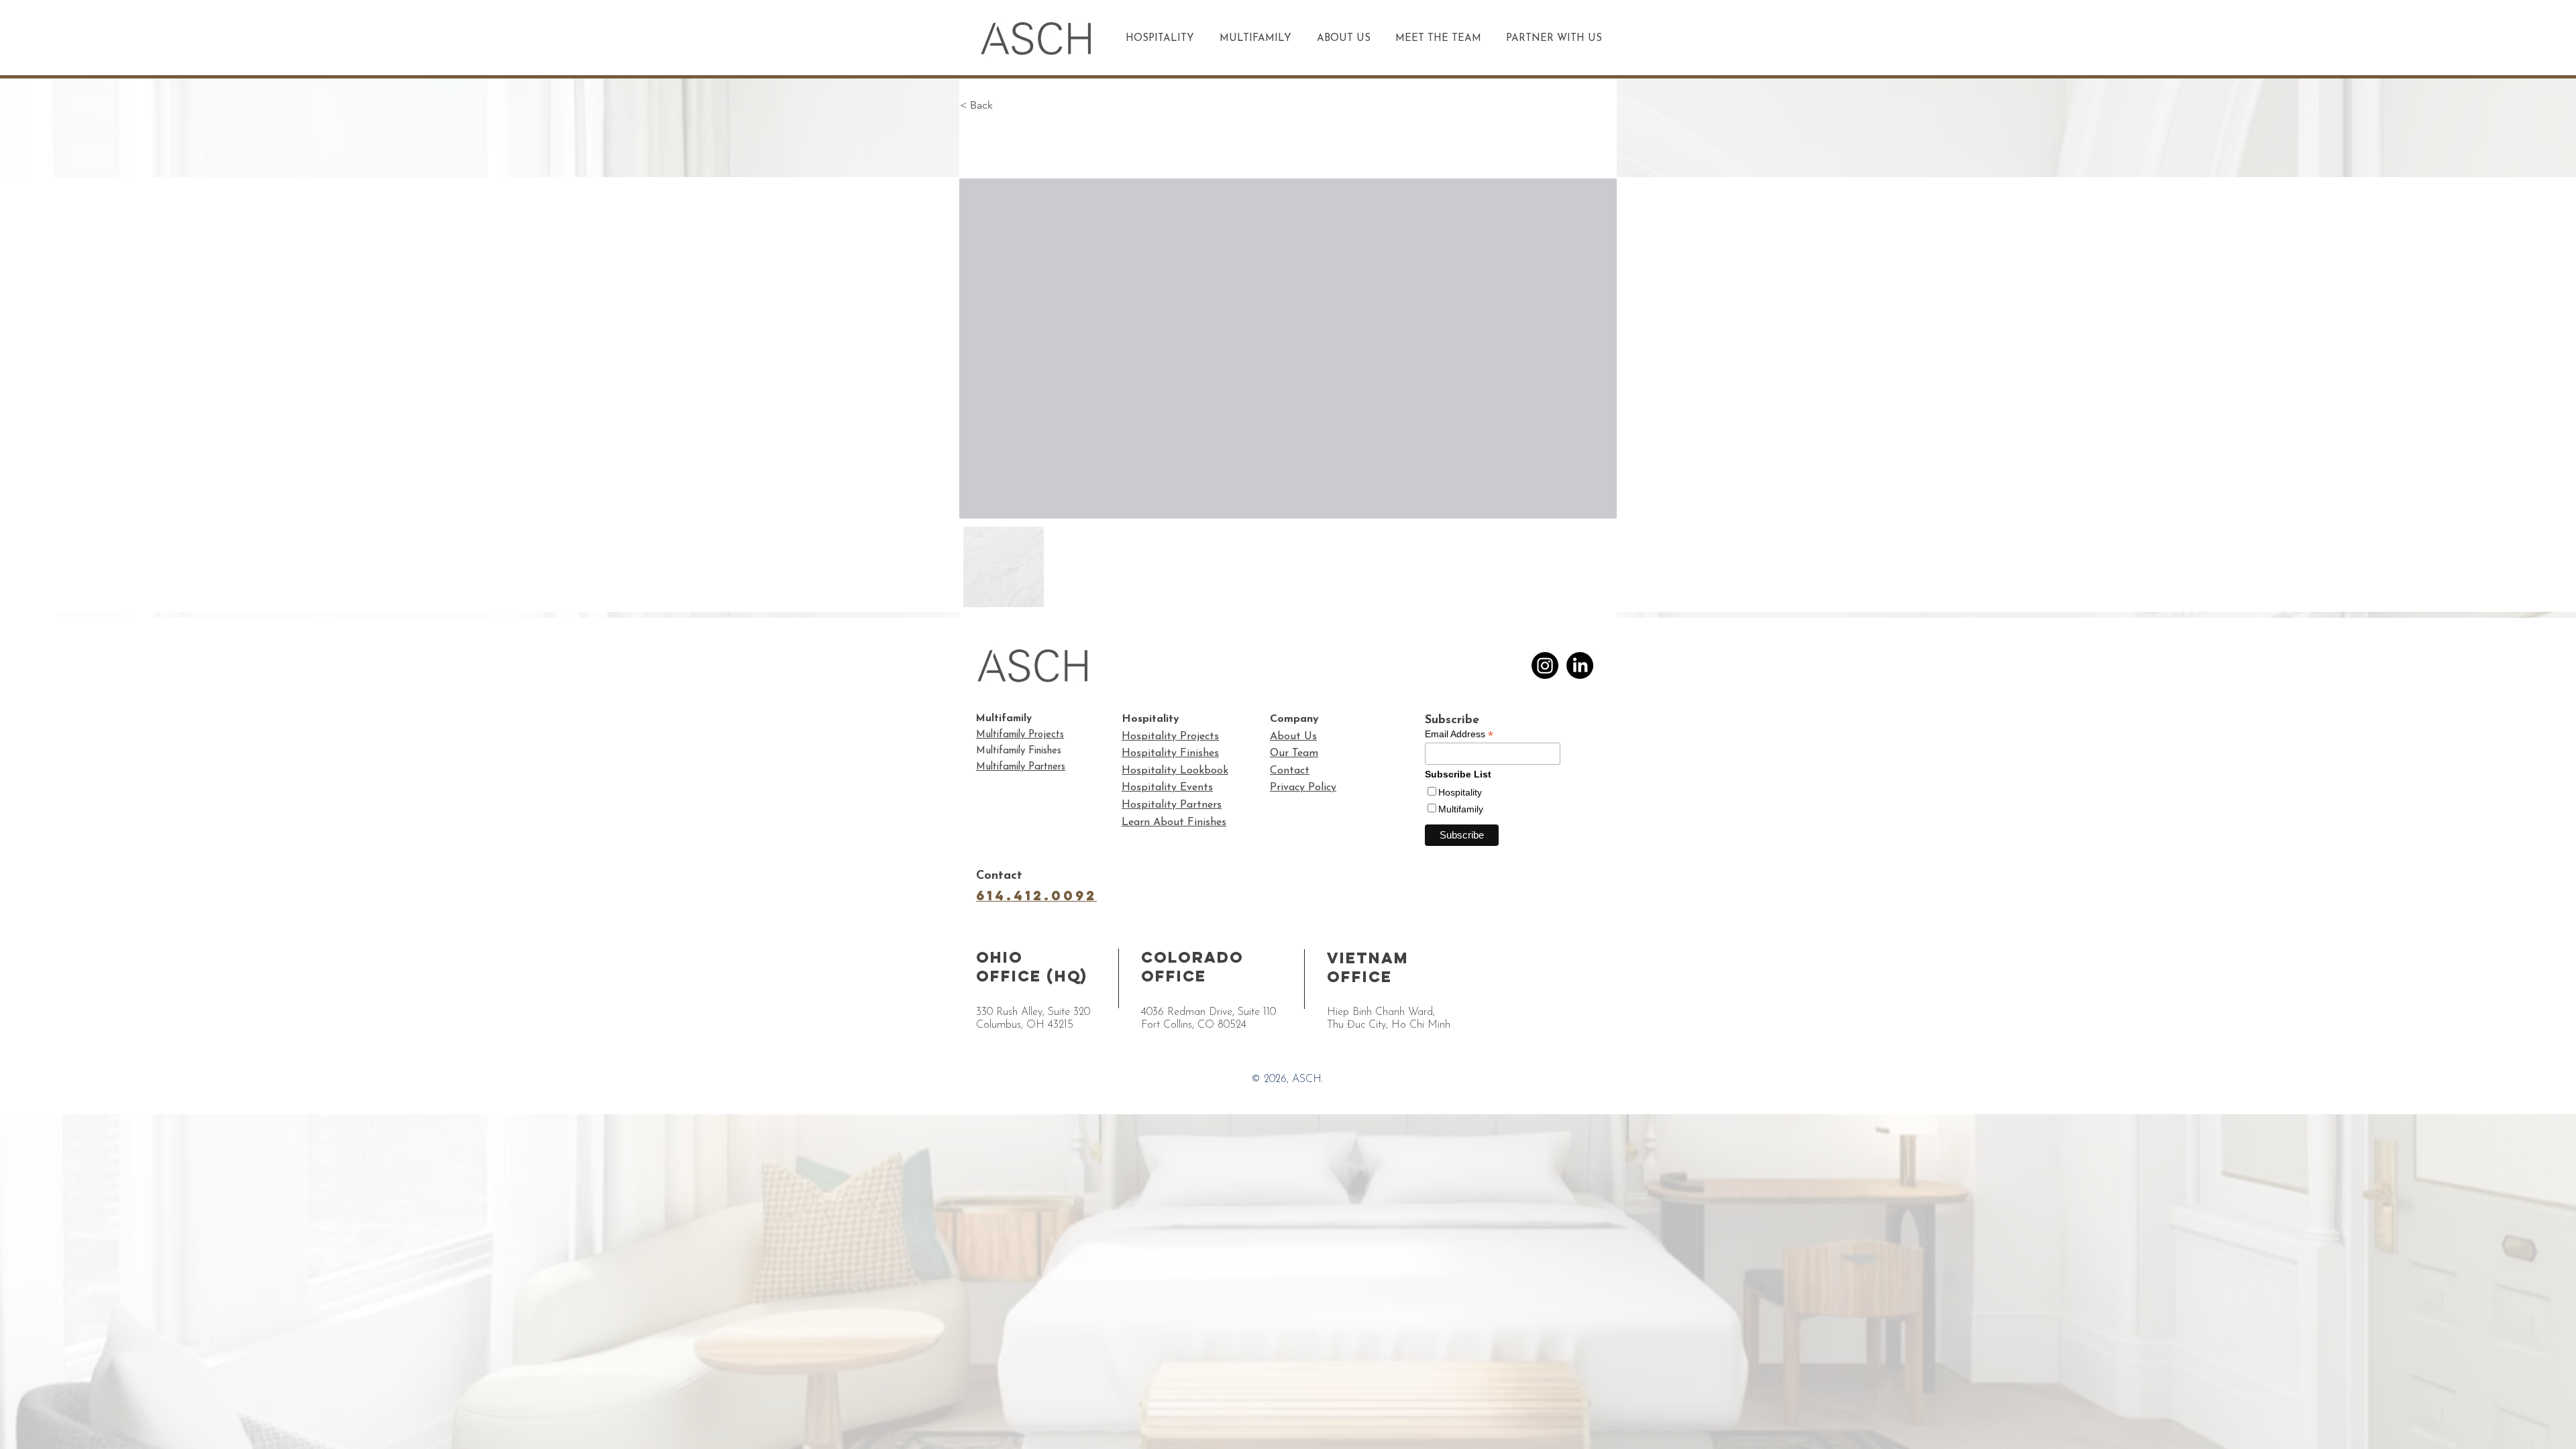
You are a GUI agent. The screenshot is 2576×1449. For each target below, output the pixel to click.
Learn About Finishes (1174, 822)
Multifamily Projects (1020, 735)
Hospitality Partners (1172, 805)
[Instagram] (1545, 665)
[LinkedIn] (1580, 665)
